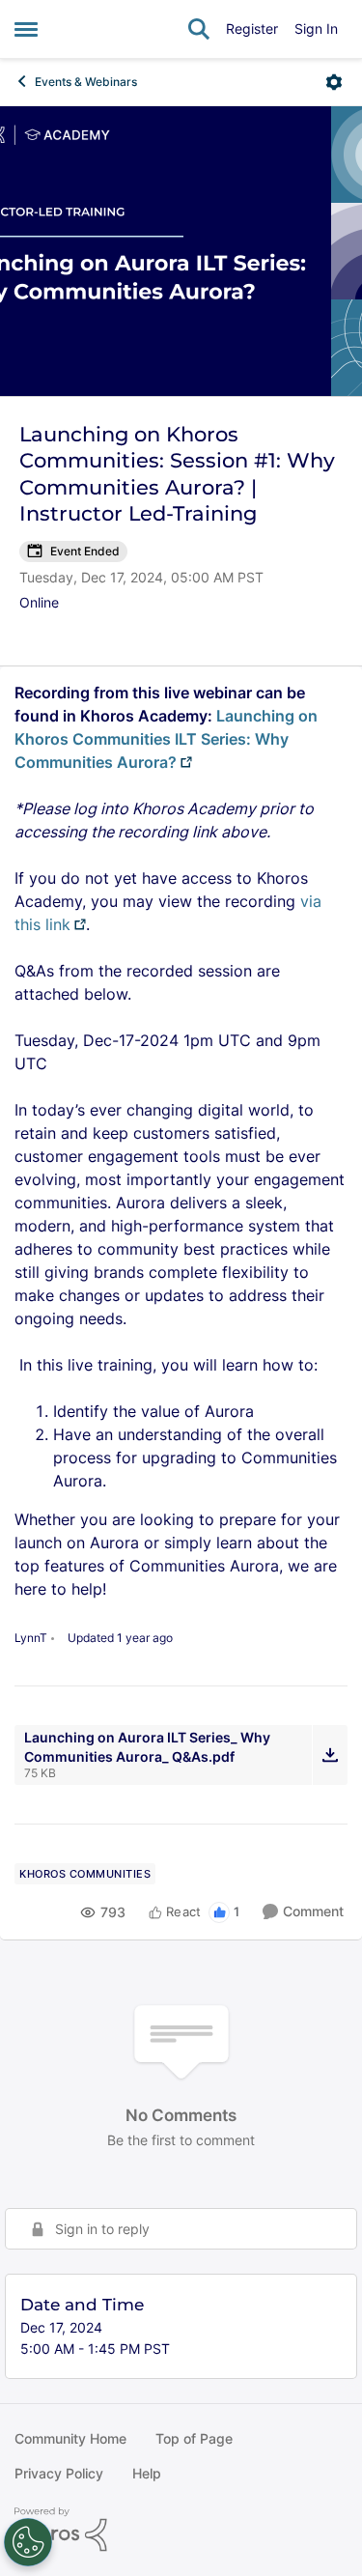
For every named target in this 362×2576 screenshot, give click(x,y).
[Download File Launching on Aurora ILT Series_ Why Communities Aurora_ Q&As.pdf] (330, 1755)
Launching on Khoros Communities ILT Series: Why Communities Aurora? (166, 739)
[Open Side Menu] (26, 29)
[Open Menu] (334, 82)
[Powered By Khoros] (181, 2530)
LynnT (31, 1638)
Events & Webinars (86, 82)
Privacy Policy (59, 2473)
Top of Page (194, 2438)
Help (147, 2473)
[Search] (199, 29)
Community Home (70, 2438)
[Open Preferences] (28, 2542)
